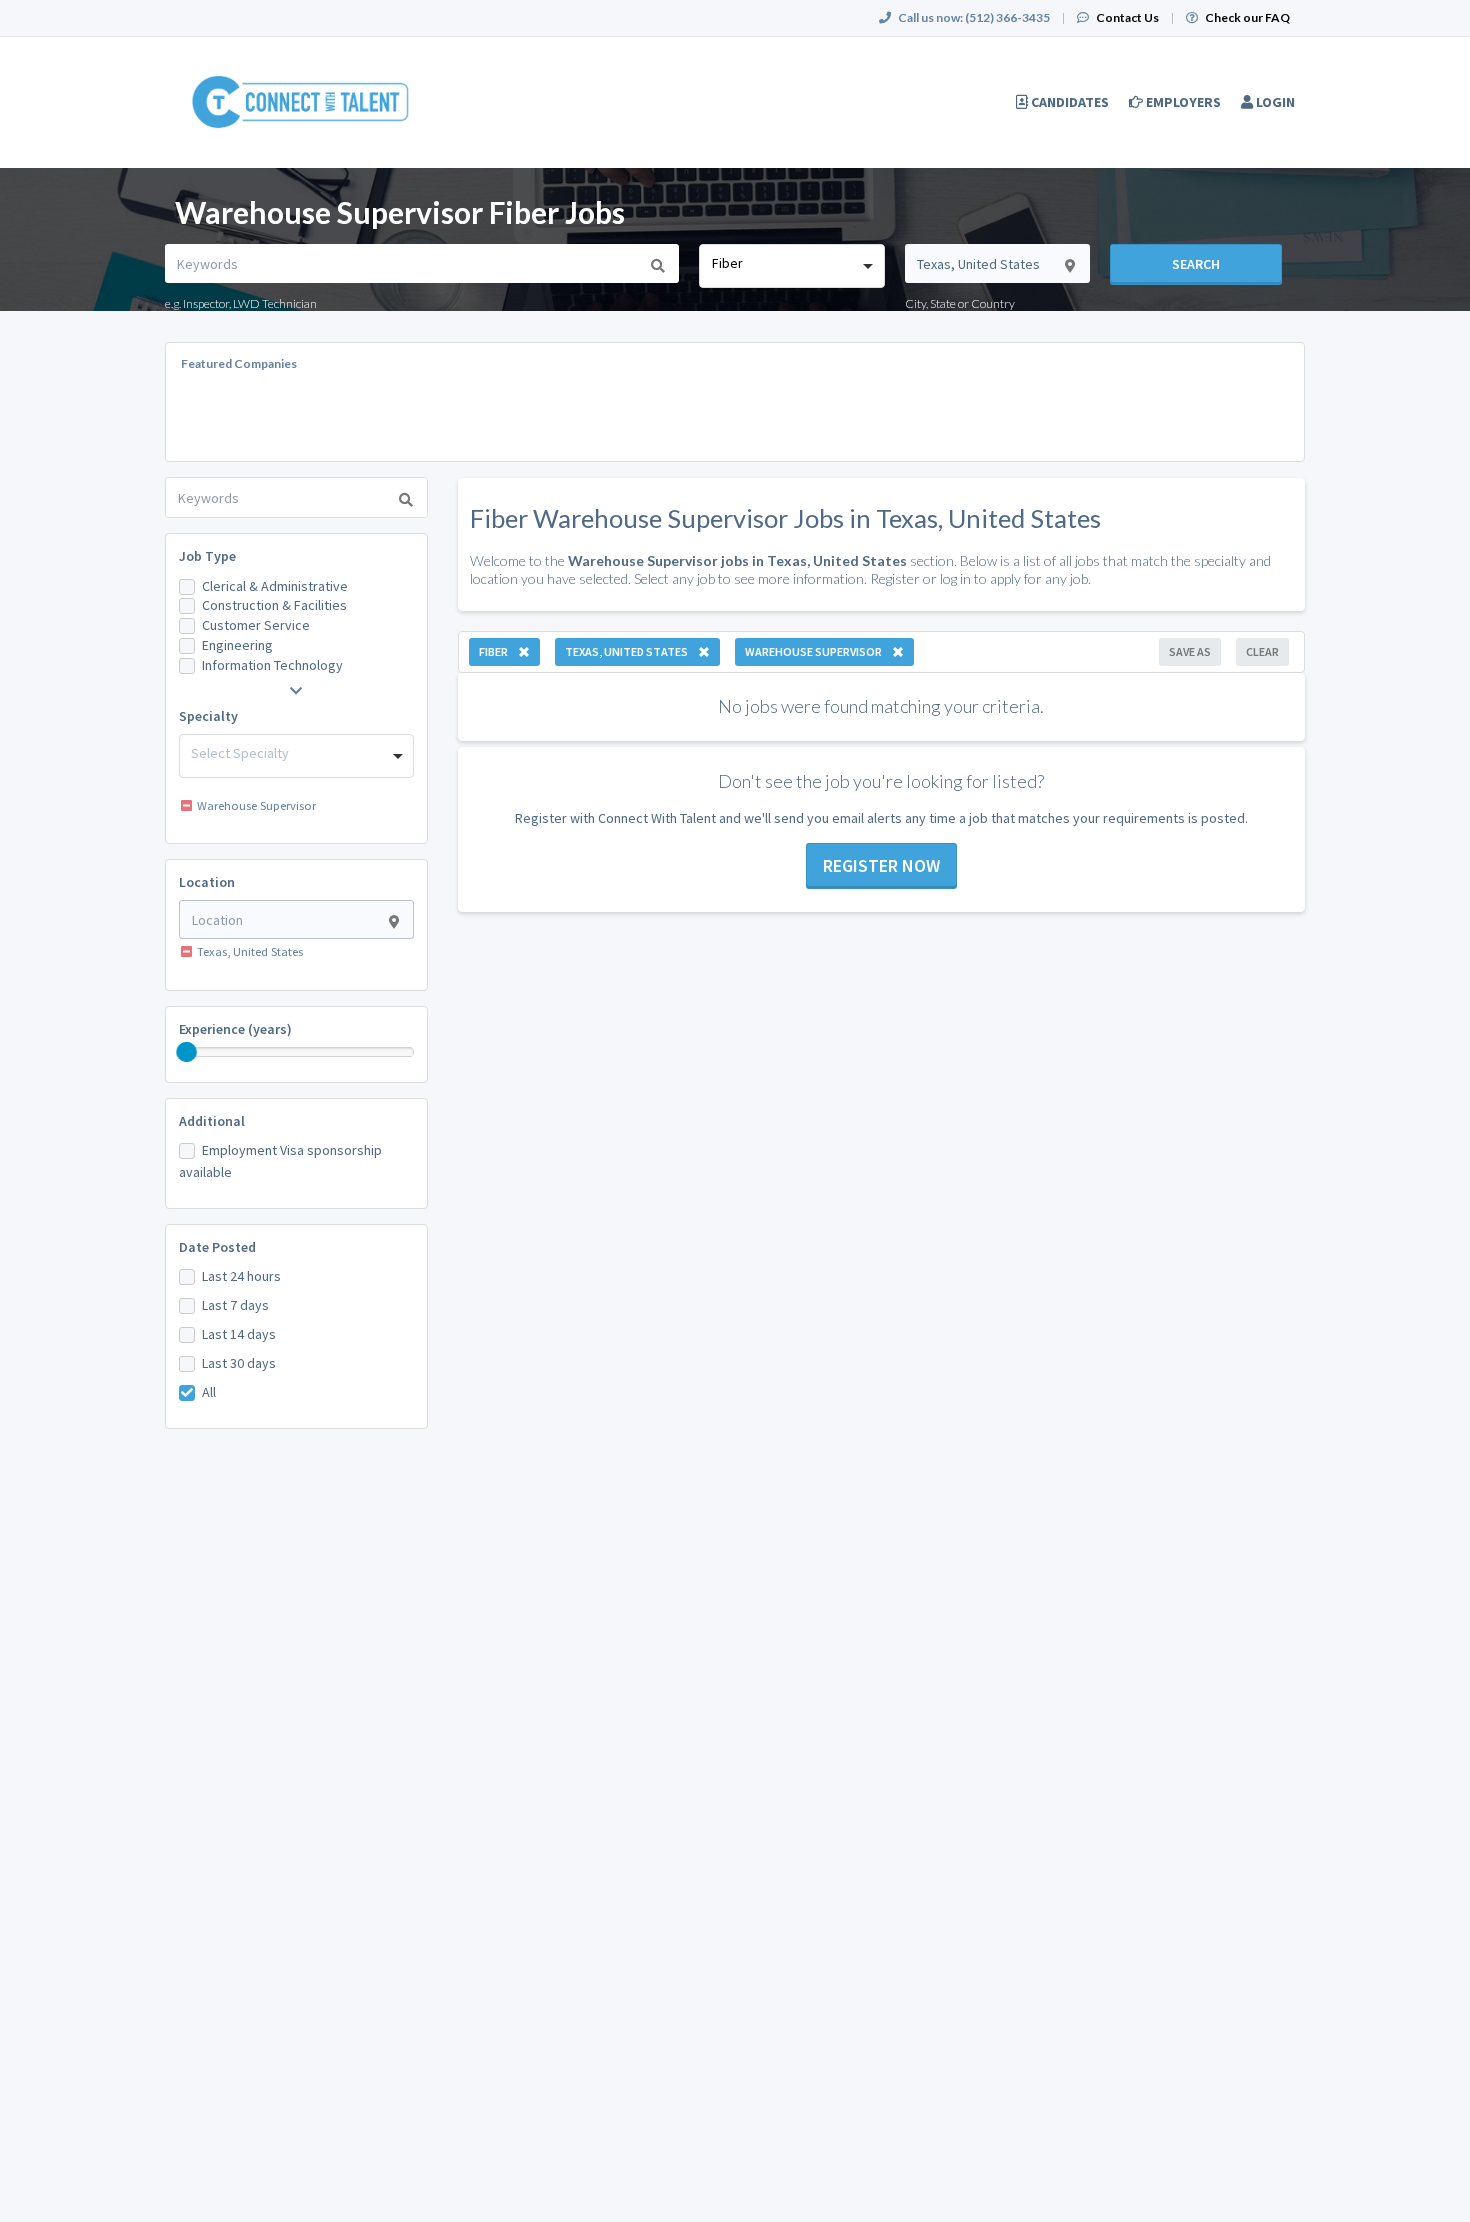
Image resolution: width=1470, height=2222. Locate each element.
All (209, 1392)
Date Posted (217, 1247)
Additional (212, 1121)
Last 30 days (239, 1363)
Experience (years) (235, 1029)
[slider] (187, 1052)
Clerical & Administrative (275, 586)
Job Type (207, 556)
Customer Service (256, 625)
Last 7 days (235, 1305)
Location (207, 882)
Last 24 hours (241, 1276)
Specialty (208, 716)
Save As (1190, 651)
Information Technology (272, 665)
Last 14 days (239, 1334)
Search (1196, 264)
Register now (881, 865)
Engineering (237, 645)
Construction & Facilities (274, 605)
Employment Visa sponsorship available (280, 1161)
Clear (1262, 651)
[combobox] (791, 266)
